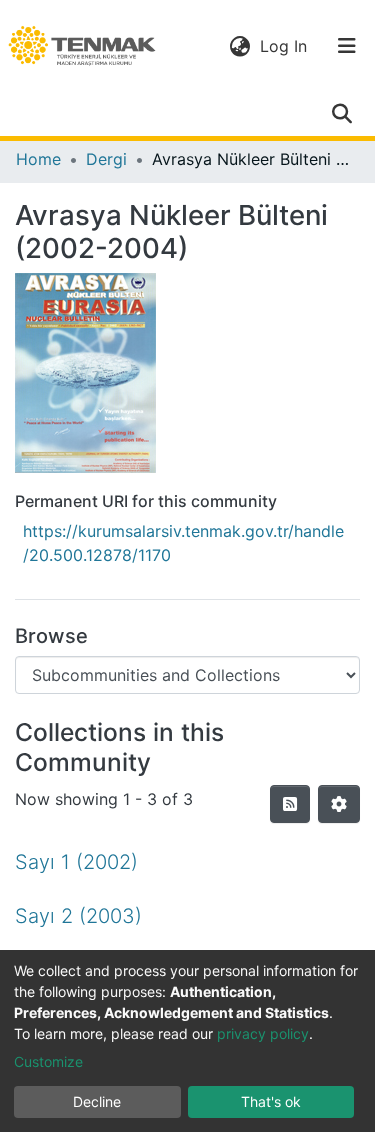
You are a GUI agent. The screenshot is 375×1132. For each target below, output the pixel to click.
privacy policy (263, 1033)
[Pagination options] (339, 804)
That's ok (271, 1101)
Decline (97, 1101)
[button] (239, 46)
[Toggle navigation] (347, 46)
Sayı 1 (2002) (76, 862)
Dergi (106, 159)
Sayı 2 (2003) (78, 916)
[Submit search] (341, 114)
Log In (285, 46)
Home (38, 159)
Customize (48, 1061)
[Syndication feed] (290, 804)
